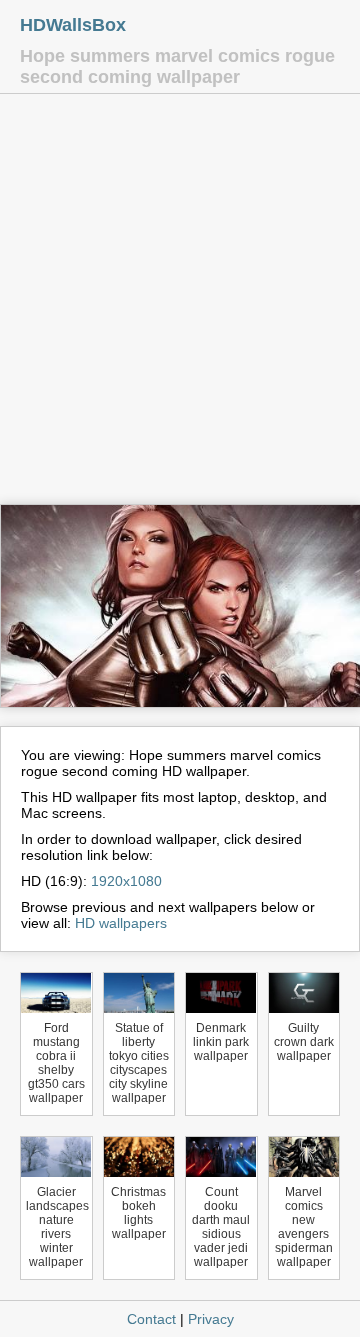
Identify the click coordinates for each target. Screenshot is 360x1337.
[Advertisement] (180, 304)
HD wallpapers (121, 923)
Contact (151, 1319)
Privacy (211, 1319)
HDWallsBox (73, 25)
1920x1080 (126, 881)
